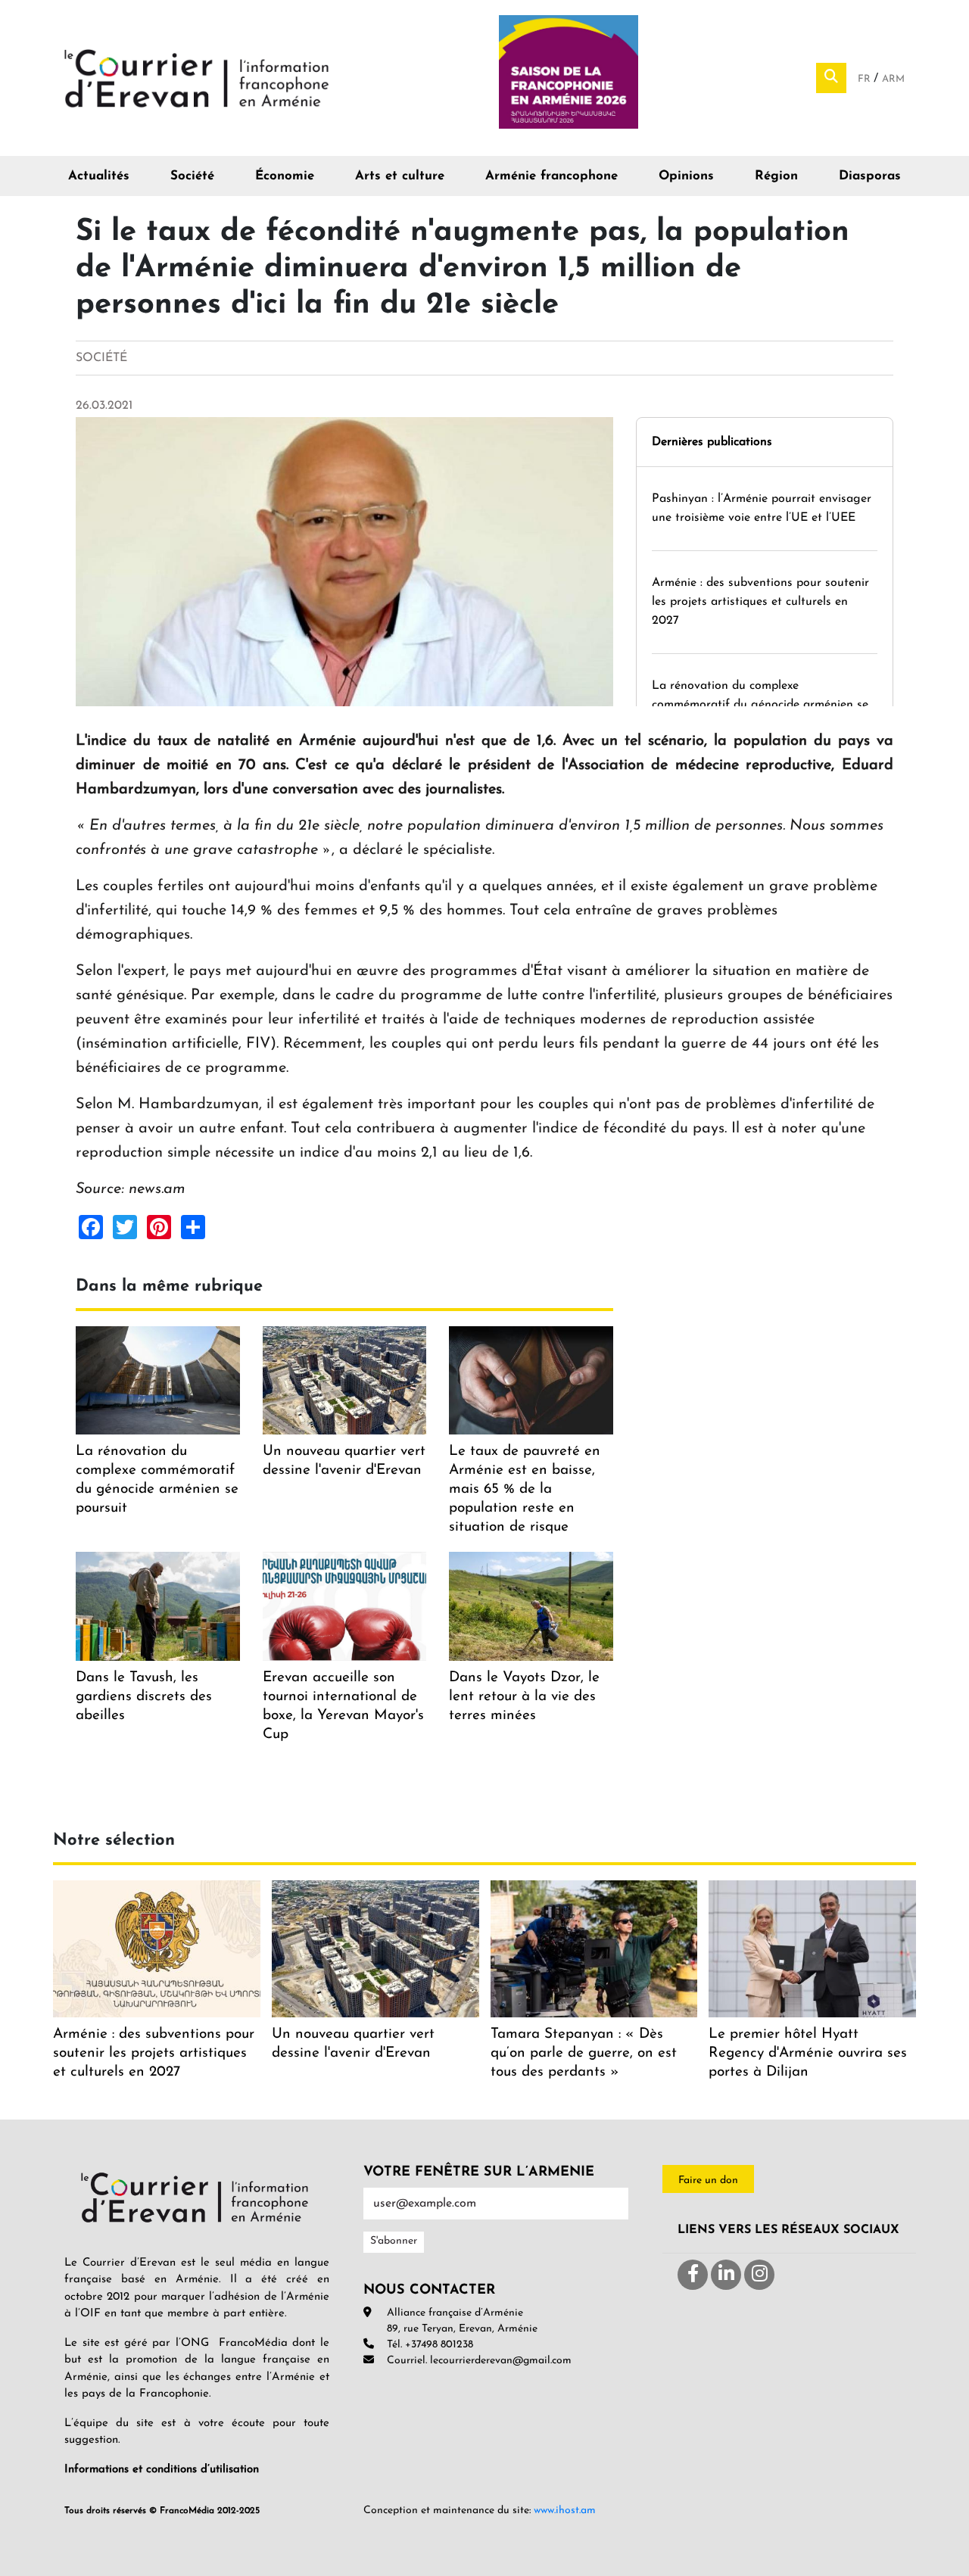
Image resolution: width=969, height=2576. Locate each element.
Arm (893, 79)
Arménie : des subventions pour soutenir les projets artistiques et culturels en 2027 (760, 602)
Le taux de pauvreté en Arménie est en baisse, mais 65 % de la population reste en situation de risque (525, 1489)
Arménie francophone (551, 176)
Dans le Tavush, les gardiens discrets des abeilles (144, 1697)
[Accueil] (197, 77)
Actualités (99, 176)
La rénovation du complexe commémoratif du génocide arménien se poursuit (760, 705)
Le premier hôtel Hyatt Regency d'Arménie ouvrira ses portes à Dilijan (808, 2053)
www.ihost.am (565, 2511)
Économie (285, 176)
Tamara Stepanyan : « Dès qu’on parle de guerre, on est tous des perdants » (584, 2053)
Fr (866, 79)
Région (776, 176)
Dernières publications (712, 442)
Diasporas (870, 176)
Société (192, 176)
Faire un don (708, 2180)
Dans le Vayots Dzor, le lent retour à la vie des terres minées (524, 1697)
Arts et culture (400, 176)
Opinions (686, 176)
